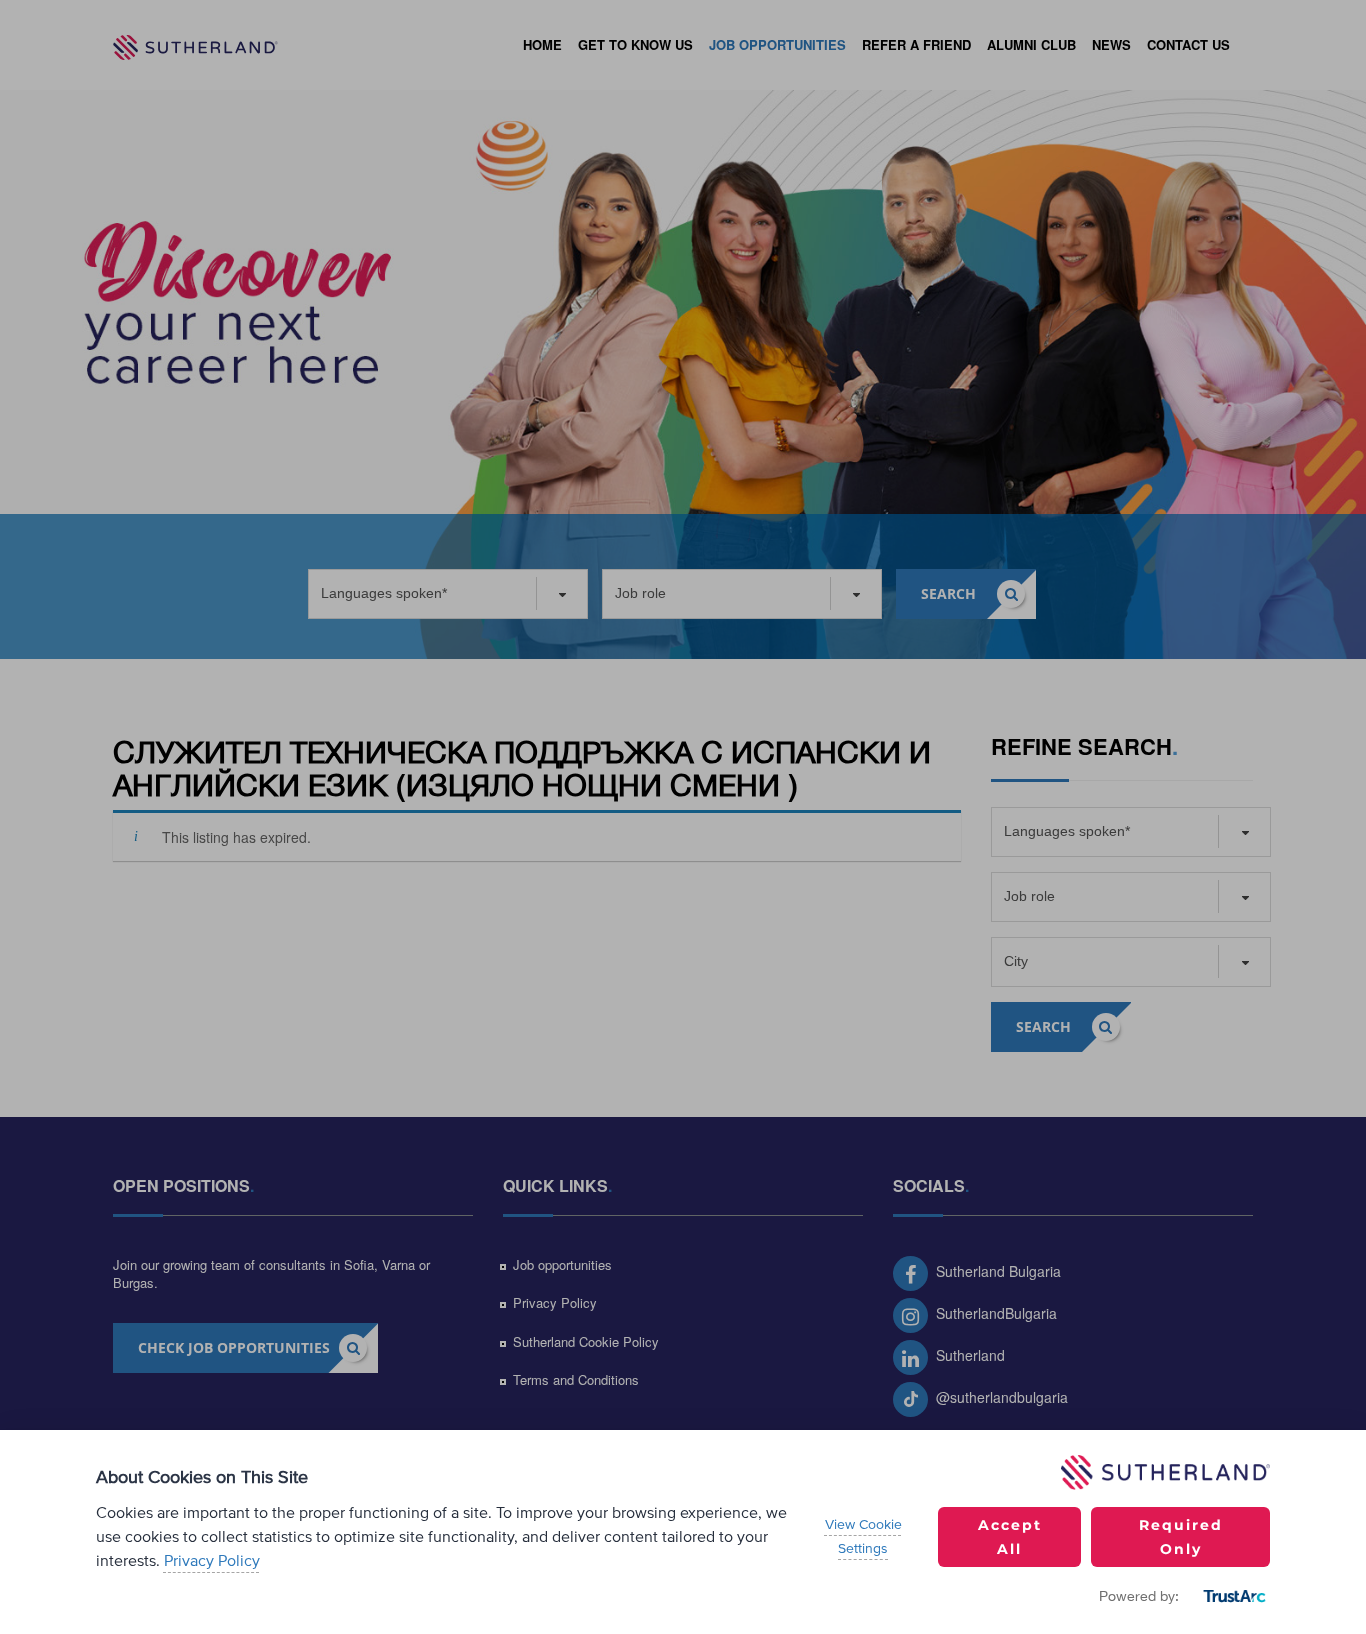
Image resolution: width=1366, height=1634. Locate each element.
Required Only (1181, 1537)
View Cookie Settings (863, 1537)
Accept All (1010, 1537)
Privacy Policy (212, 1561)
